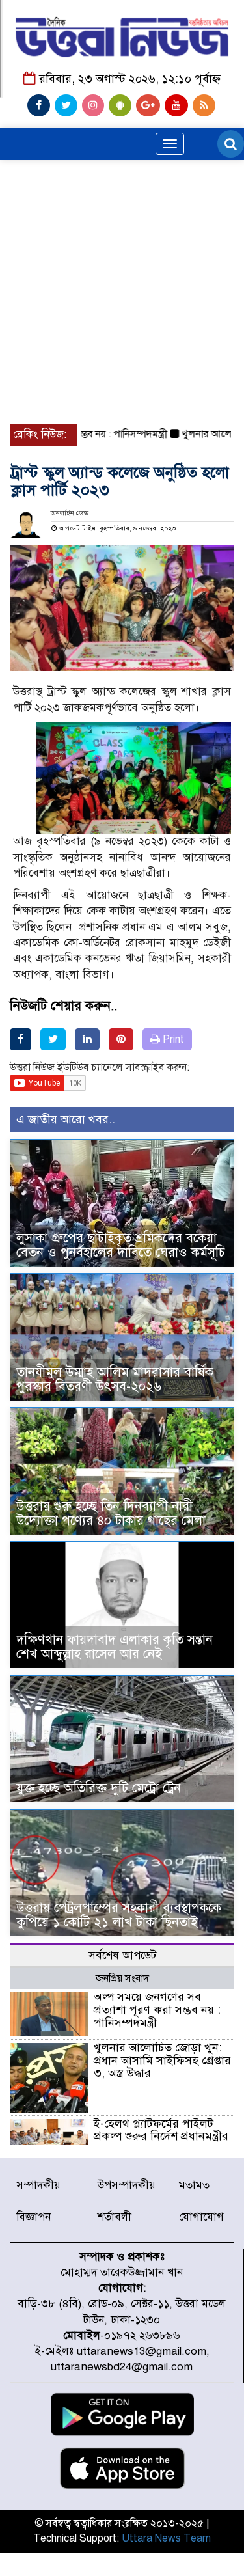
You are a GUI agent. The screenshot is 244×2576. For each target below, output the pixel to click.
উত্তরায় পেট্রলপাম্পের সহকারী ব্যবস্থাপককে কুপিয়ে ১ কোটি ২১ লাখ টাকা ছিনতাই (119, 1915)
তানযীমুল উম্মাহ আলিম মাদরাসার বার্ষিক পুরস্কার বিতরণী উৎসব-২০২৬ (115, 1379)
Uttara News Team (166, 2538)
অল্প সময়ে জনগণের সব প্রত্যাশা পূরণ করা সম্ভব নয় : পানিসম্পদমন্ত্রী (157, 2010)
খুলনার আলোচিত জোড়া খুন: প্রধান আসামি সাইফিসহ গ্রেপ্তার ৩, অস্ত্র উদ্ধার (162, 2061)
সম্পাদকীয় (38, 2185)
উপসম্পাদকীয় (127, 2185)
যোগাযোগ (201, 2217)
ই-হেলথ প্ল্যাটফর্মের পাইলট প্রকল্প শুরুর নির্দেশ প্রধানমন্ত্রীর (161, 2130)
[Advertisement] (122, 248)
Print (172, 1039)
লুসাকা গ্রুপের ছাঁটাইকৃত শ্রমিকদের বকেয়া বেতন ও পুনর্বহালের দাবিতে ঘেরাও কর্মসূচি (121, 1245)
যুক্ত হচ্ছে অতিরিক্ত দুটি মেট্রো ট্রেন (99, 1788)
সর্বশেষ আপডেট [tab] (122, 1955)
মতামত (194, 2185)
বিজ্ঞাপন (34, 2217)
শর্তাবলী (115, 2217)
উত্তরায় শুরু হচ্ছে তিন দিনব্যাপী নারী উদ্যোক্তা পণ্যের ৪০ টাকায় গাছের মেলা (111, 1514)
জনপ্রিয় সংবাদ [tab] (122, 1979)
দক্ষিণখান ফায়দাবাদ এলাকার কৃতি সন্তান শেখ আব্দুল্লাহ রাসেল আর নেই (115, 1647)
